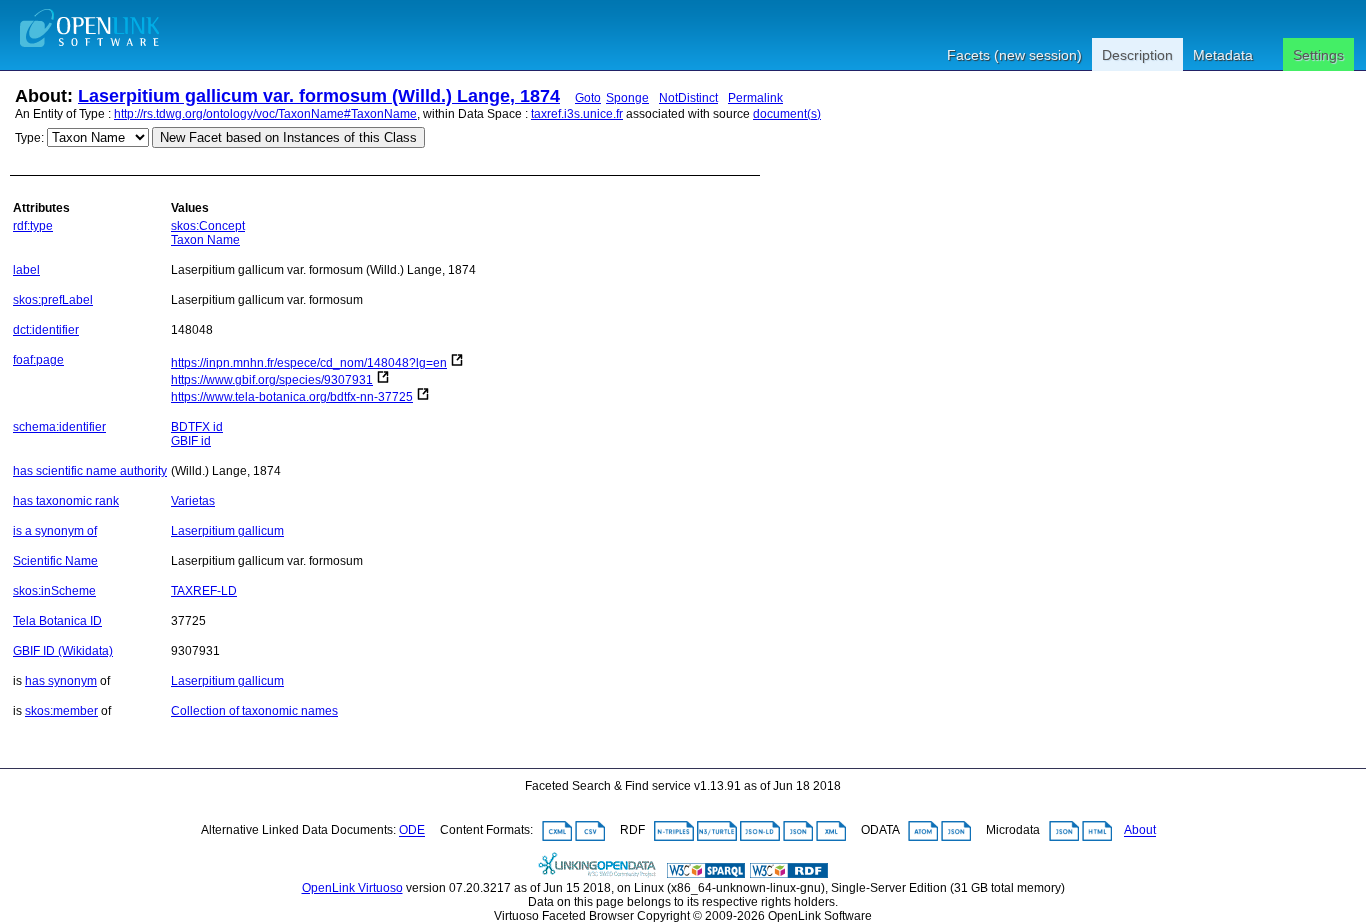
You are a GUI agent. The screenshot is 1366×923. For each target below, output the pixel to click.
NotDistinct (688, 98)
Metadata (1223, 55)
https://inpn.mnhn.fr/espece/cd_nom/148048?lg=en (309, 363)
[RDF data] (789, 874)
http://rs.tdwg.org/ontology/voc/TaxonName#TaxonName (265, 114)
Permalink (755, 98)
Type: (29, 138)
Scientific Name (55, 561)
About (1140, 831)
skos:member (61, 711)
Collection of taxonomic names (254, 711)
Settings (1318, 55)
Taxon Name (205, 240)
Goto (588, 98)
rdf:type (33, 226)
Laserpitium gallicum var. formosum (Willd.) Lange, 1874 (319, 96)
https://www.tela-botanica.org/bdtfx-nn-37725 (292, 397)
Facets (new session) (1014, 55)
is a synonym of (55, 531)
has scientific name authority (90, 471)
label (26, 270)
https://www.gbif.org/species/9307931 (272, 380)
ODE (412, 831)
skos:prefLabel (53, 300)
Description (1137, 55)
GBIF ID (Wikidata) (63, 651)
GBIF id (191, 441)
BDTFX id (197, 427)
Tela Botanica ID (57, 621)
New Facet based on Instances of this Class (288, 137)
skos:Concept (208, 226)
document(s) (787, 114)
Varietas (193, 501)
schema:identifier (59, 427)
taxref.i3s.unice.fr (577, 114)
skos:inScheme (54, 591)
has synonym (61, 681)
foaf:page (38, 360)
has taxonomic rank (66, 501)
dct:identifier (46, 330)
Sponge (627, 98)
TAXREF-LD (204, 591)
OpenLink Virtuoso (352, 888)
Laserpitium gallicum (227, 531)
